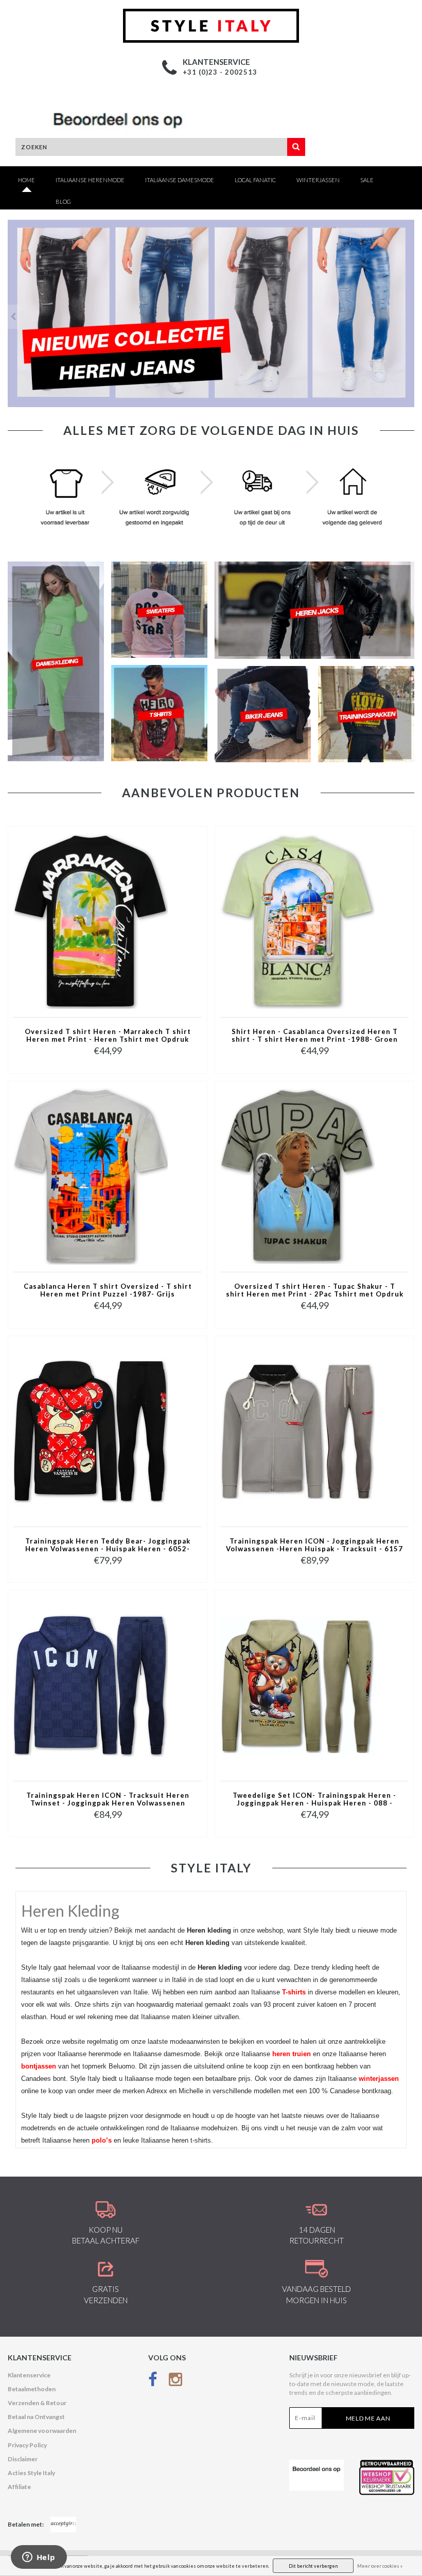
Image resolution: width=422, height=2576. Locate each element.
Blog (63, 201)
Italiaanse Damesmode (180, 180)
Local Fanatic (255, 180)
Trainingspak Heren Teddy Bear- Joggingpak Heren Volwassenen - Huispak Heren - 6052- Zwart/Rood (108, 1546)
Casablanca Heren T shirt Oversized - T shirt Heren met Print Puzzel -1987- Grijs (108, 1290)
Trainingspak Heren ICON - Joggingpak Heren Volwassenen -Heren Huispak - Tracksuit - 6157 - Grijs (314, 1546)
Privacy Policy (27, 2445)
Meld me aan (368, 2418)
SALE (367, 180)
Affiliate (19, 2487)
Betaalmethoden (32, 2389)
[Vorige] (13, 317)
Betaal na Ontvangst (36, 2417)
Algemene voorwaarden (42, 2431)
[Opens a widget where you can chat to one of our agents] (39, 2558)
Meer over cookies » (380, 2566)
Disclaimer (23, 2459)
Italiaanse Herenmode (90, 180)
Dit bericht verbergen (313, 2566)
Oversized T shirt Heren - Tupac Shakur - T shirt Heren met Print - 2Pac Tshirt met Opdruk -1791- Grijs (315, 1291)
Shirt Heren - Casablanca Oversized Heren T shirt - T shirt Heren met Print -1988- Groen (315, 1036)
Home (27, 180)
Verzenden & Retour (37, 2403)
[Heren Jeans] (211, 313)
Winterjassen (318, 180)
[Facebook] (153, 2382)
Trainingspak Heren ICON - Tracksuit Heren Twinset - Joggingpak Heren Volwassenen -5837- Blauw (108, 1800)
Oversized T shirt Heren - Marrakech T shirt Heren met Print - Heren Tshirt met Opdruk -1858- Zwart (108, 1036)
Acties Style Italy (31, 2473)
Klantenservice (29, 2375)
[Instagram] (175, 2382)
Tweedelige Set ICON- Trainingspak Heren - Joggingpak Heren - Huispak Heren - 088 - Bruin (314, 1800)
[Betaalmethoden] (63, 2525)
